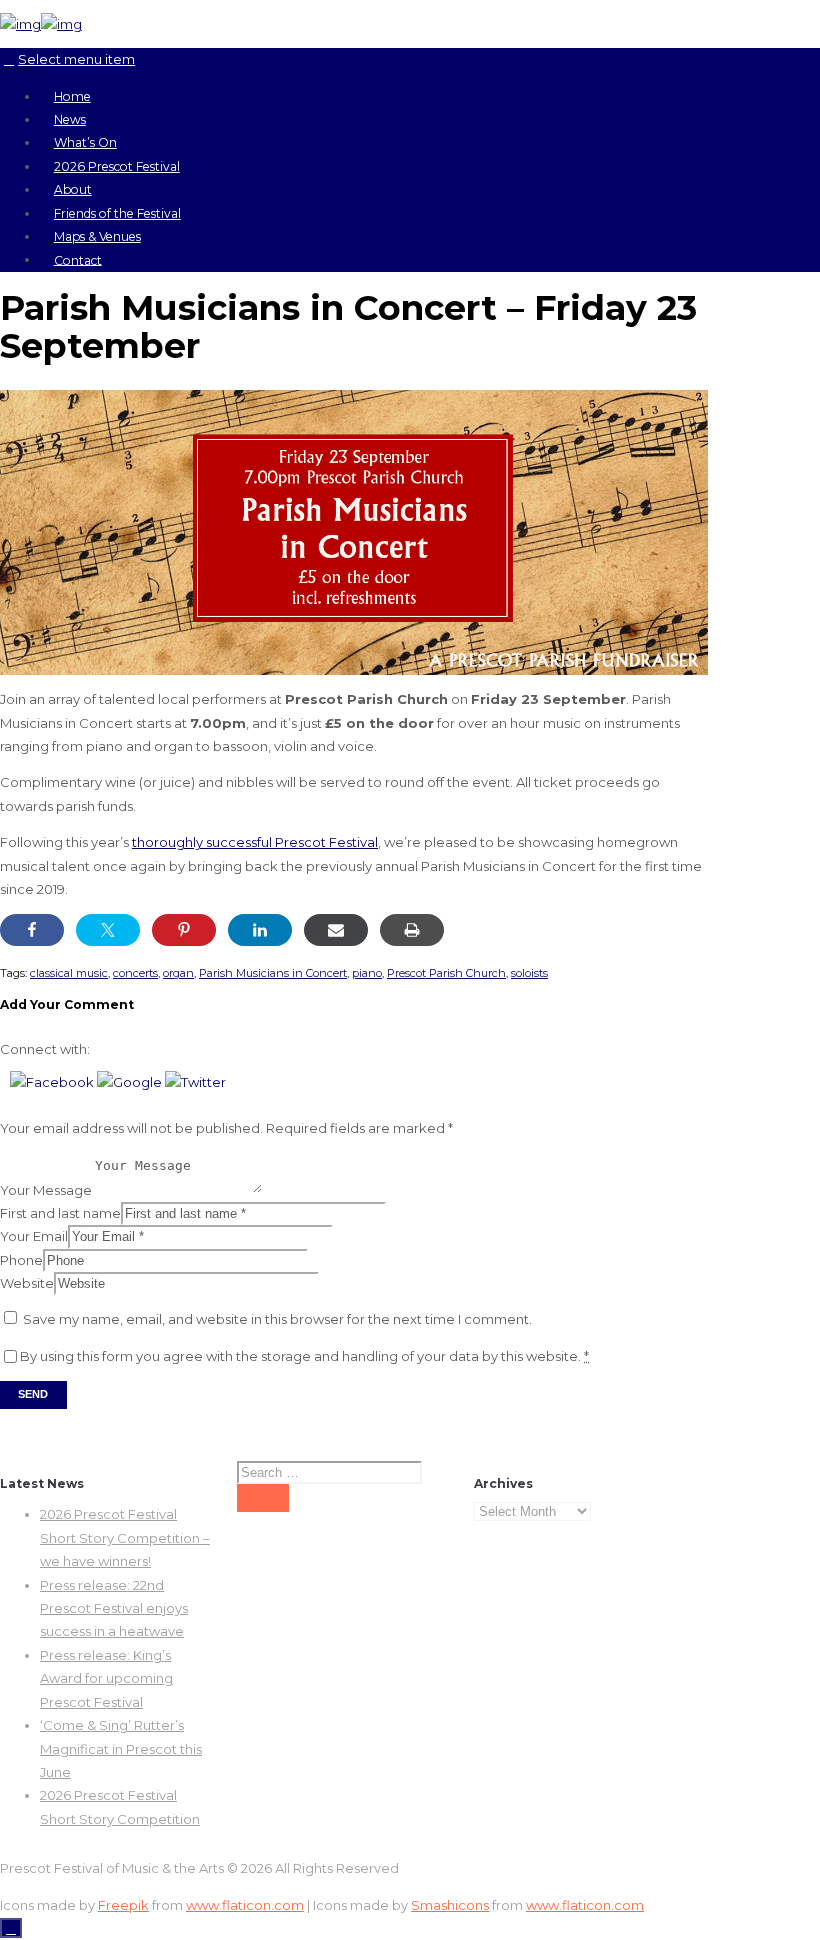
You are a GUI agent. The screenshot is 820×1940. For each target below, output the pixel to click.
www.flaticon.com (245, 1905)
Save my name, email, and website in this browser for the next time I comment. (277, 1319)
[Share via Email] (336, 930)
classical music (69, 973)
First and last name (60, 1213)
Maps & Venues (97, 236)
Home (72, 96)
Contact (78, 259)
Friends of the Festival (117, 213)
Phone (21, 1260)
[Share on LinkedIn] (260, 930)
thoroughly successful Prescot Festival (255, 842)
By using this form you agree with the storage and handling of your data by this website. (304, 1356)
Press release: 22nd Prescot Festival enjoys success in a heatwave (114, 1608)
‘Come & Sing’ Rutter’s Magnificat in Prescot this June (121, 1748)
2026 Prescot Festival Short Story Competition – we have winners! (125, 1537)
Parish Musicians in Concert (273, 973)
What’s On (85, 142)
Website (27, 1283)
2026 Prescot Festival (117, 166)
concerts (135, 973)
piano (367, 973)
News (70, 119)
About (73, 189)
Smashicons (450, 1905)
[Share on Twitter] (108, 930)
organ (178, 973)
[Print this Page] (412, 930)
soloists (529, 973)
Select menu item (76, 59)
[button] (53, 1082)
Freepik (123, 1905)
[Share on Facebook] (32, 930)
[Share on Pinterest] (184, 930)
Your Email (34, 1236)
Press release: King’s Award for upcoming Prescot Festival (106, 1678)
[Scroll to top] (11, 1928)
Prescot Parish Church (446, 973)
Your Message (46, 1189)
